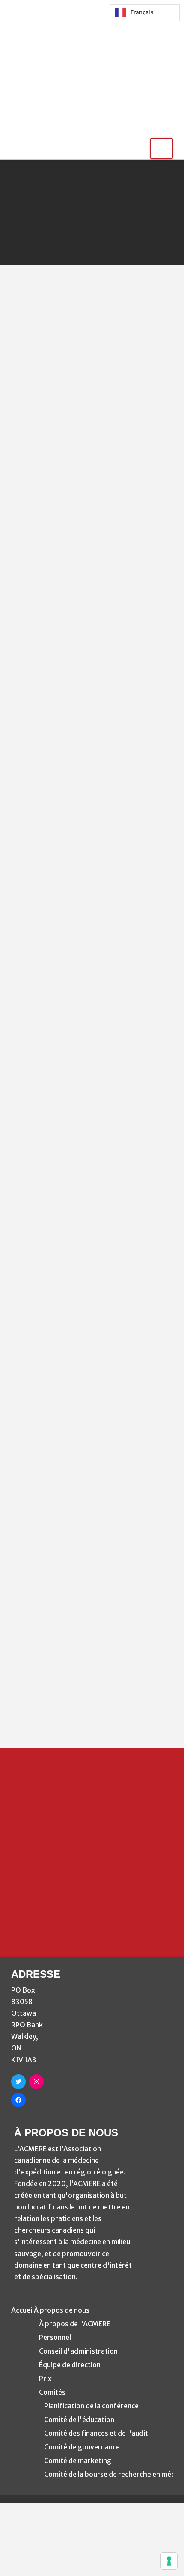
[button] (162, 148)
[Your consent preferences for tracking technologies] (169, 2561)
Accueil (22, 2310)
